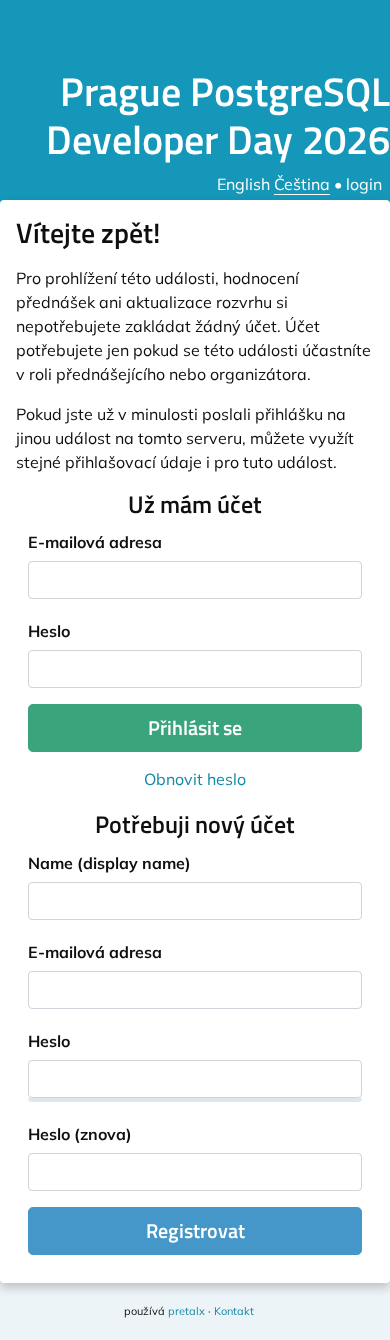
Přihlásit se (195, 727)
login (364, 184)
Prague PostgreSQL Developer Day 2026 (218, 115)
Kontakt (234, 1311)
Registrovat (195, 1230)
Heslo (49, 631)
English (243, 184)
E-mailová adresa (95, 542)
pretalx (186, 1311)
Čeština (302, 184)
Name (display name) (109, 863)
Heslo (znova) (80, 1134)
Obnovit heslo (195, 779)
